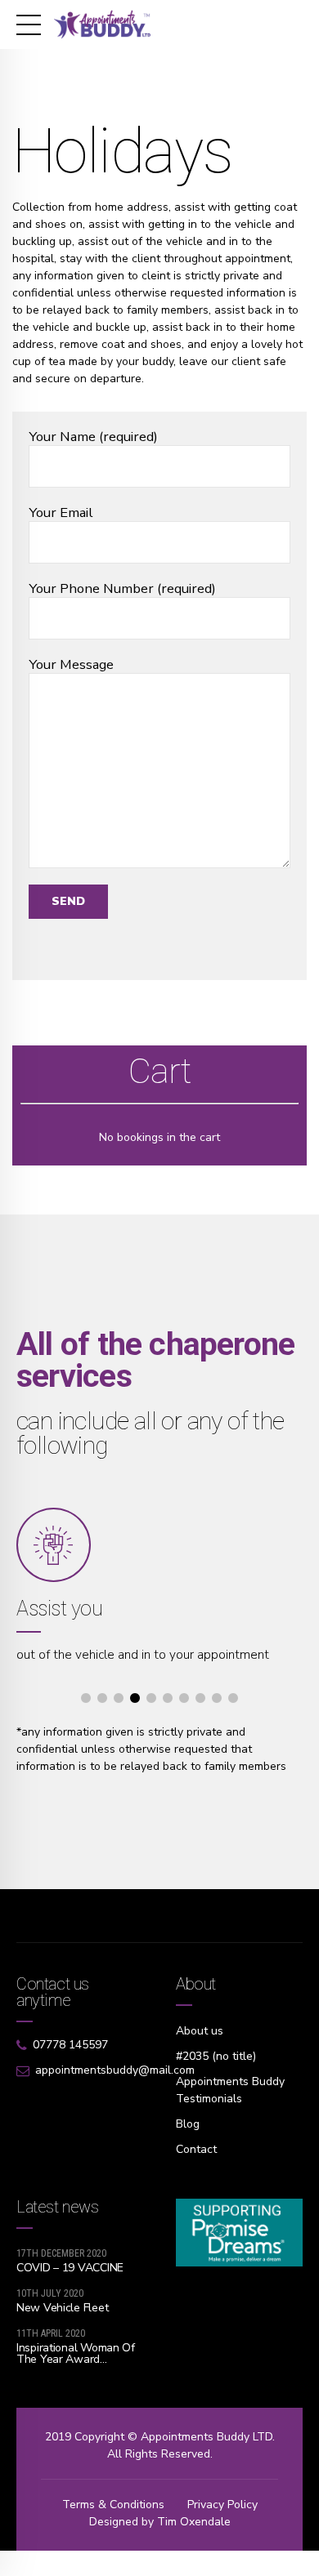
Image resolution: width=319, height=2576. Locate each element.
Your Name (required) (93, 437)
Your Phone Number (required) (122, 589)
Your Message (71, 665)
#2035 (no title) (216, 2056)
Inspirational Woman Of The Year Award (76, 2353)
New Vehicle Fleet (62, 2308)
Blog (188, 2124)
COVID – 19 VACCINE (70, 2268)
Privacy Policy (222, 2505)
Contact (196, 2149)
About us (200, 2031)
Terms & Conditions (113, 2505)
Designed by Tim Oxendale (160, 2522)
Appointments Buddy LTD (207, 2437)
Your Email (61, 513)
